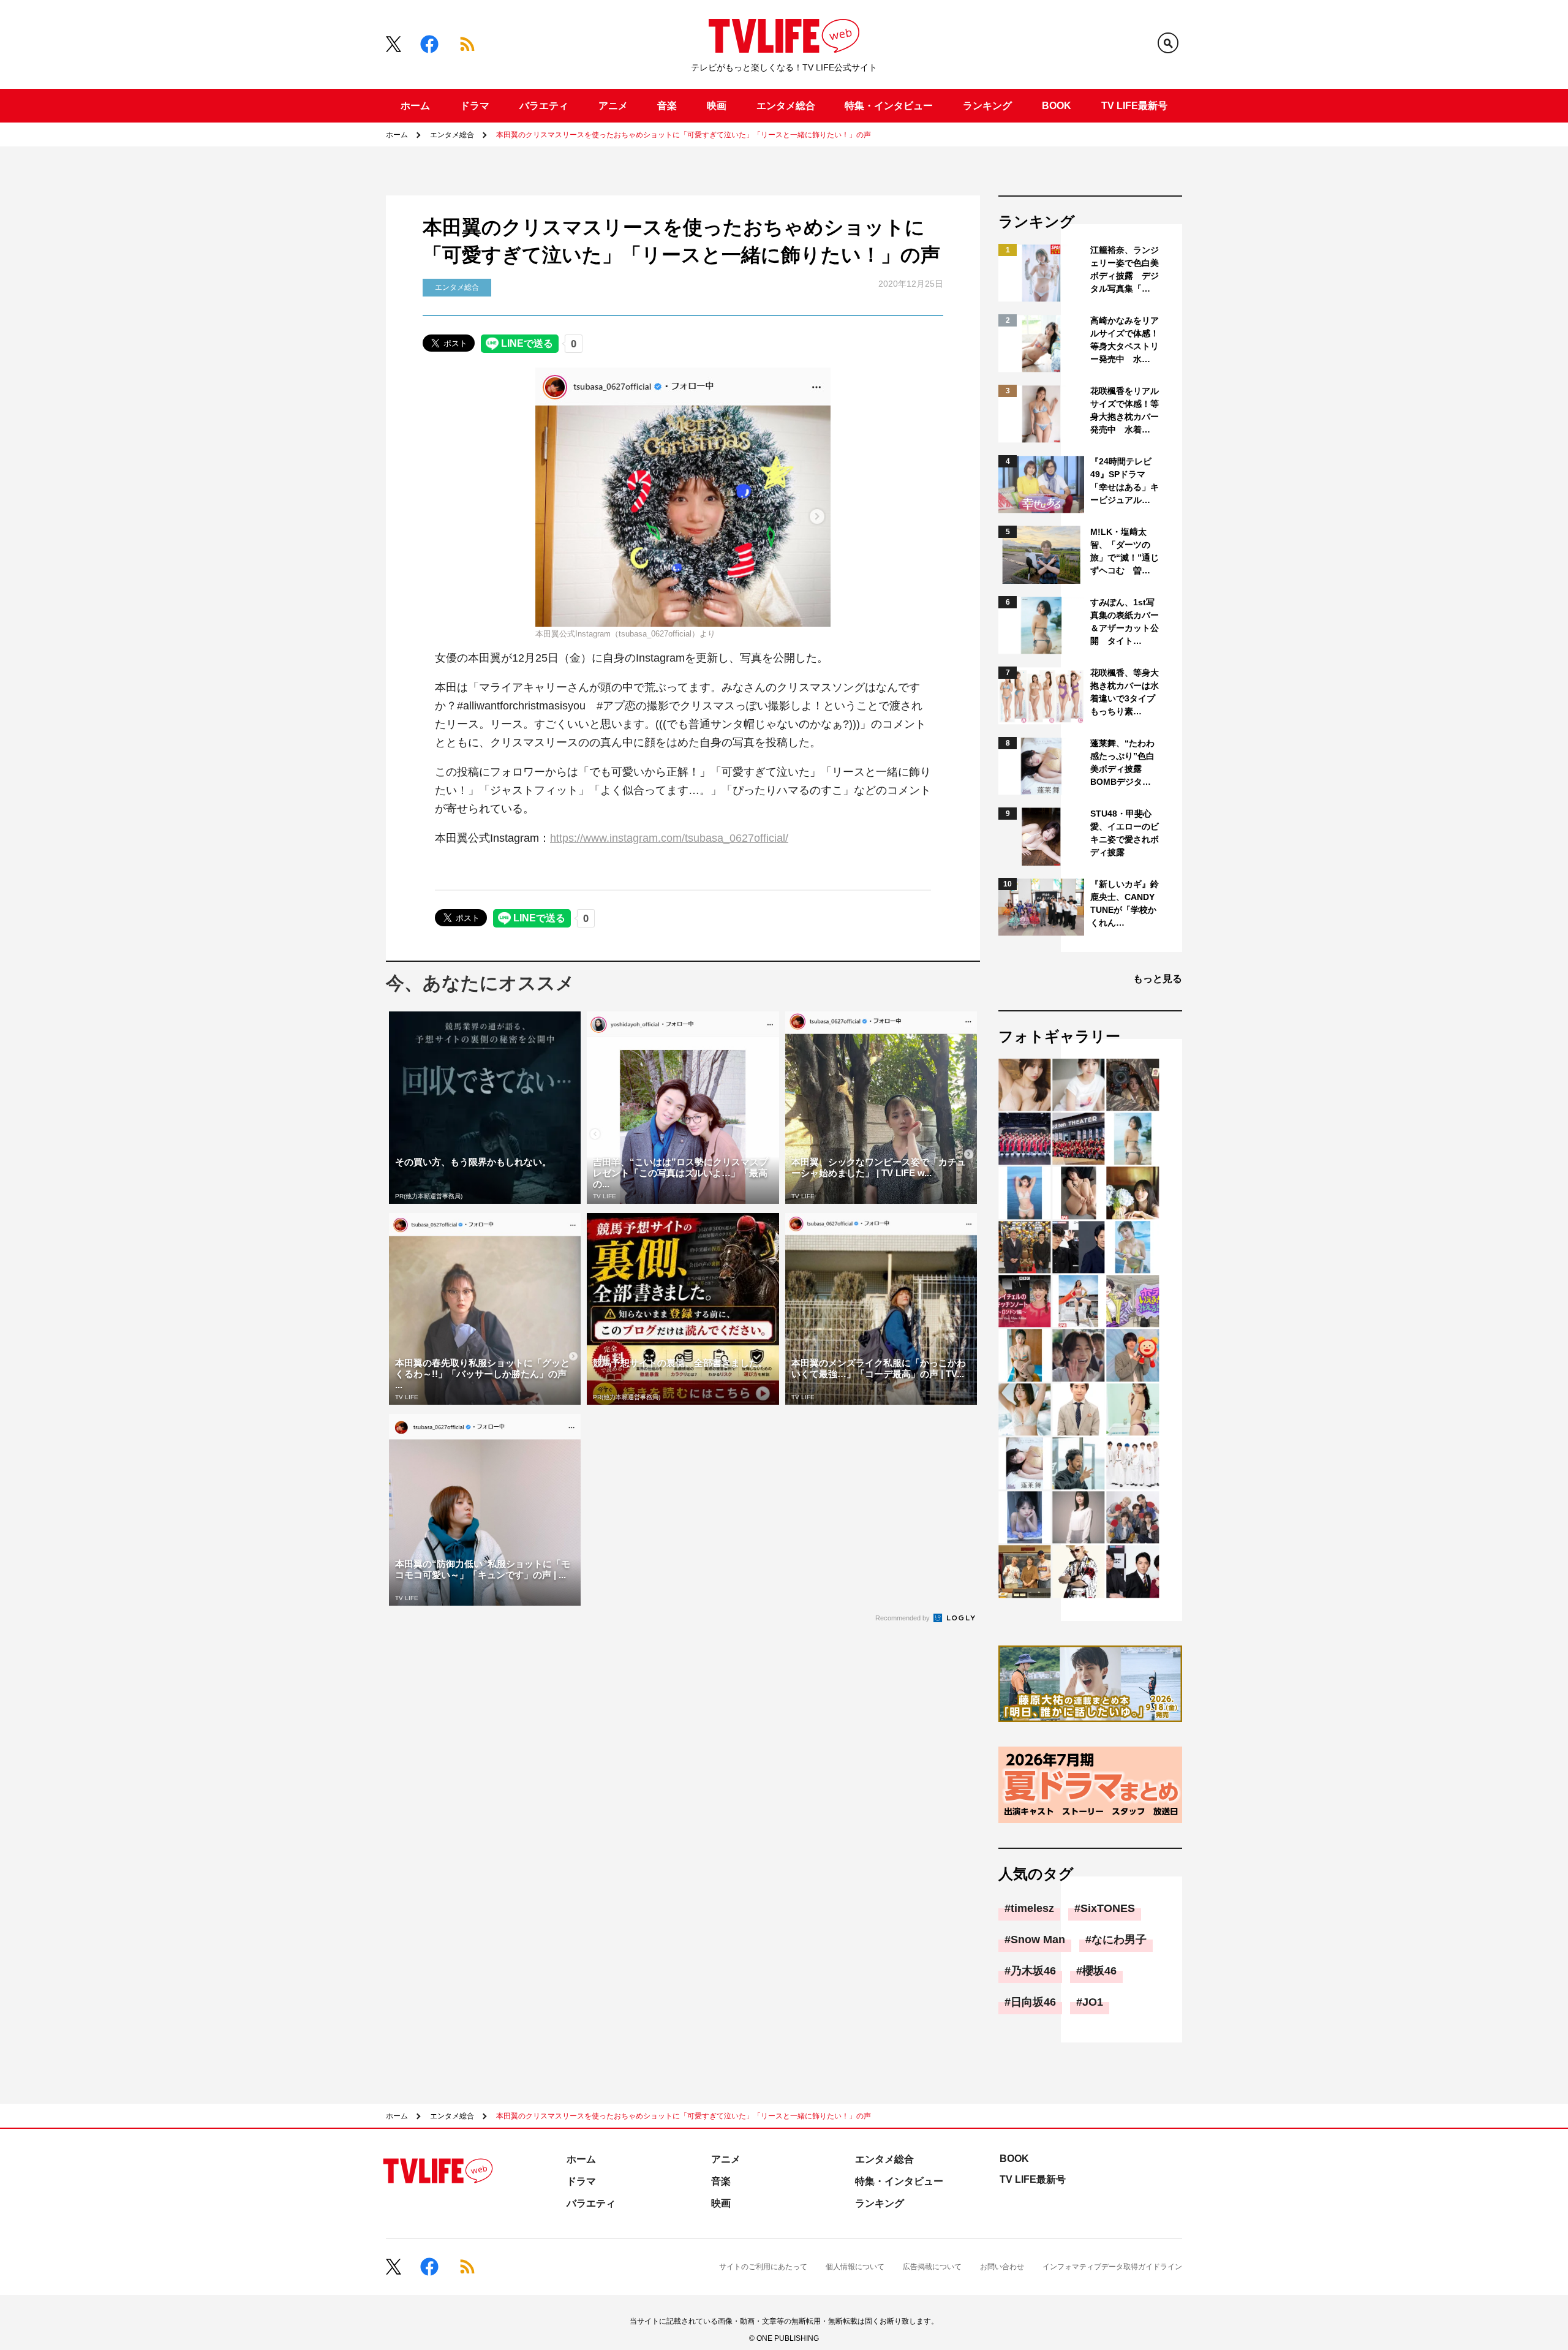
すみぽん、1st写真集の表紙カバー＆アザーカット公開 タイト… (1125, 622)
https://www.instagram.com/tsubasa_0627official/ (669, 838)
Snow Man (1038, 1940)
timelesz (1032, 1908)
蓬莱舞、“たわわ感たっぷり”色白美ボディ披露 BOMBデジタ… (1122, 762)
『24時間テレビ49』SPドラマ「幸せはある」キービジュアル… (1125, 481)
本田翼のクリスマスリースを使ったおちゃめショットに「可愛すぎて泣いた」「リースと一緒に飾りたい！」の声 (684, 135)
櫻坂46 (1099, 1971)
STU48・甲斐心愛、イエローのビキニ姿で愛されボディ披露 (1125, 833)
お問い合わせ (1002, 2267)
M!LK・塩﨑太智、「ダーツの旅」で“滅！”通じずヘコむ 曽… (1125, 551)
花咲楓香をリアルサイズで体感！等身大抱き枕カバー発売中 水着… (1125, 410)
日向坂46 (1033, 2002)
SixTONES (1108, 1908)
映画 (717, 106)
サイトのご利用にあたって (763, 2267)
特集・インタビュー (889, 106)
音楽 (667, 106)
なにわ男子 (1119, 1940)
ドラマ (475, 106)
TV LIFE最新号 (1134, 106)
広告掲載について (932, 2267)
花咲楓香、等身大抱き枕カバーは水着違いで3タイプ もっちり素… (1125, 692)
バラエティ (544, 106)
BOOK (1057, 106)
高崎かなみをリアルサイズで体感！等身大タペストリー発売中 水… (1125, 340)
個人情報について (855, 2267)
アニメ (613, 106)
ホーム (415, 106)
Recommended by (903, 1618)
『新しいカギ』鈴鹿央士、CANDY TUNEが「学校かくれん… (1125, 903)
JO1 (1093, 2002)
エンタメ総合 (786, 106)
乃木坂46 (1033, 1971)
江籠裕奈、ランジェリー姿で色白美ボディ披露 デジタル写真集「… (1125, 269)
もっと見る (1158, 979)
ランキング (987, 106)
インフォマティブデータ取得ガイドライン (1112, 2267)
